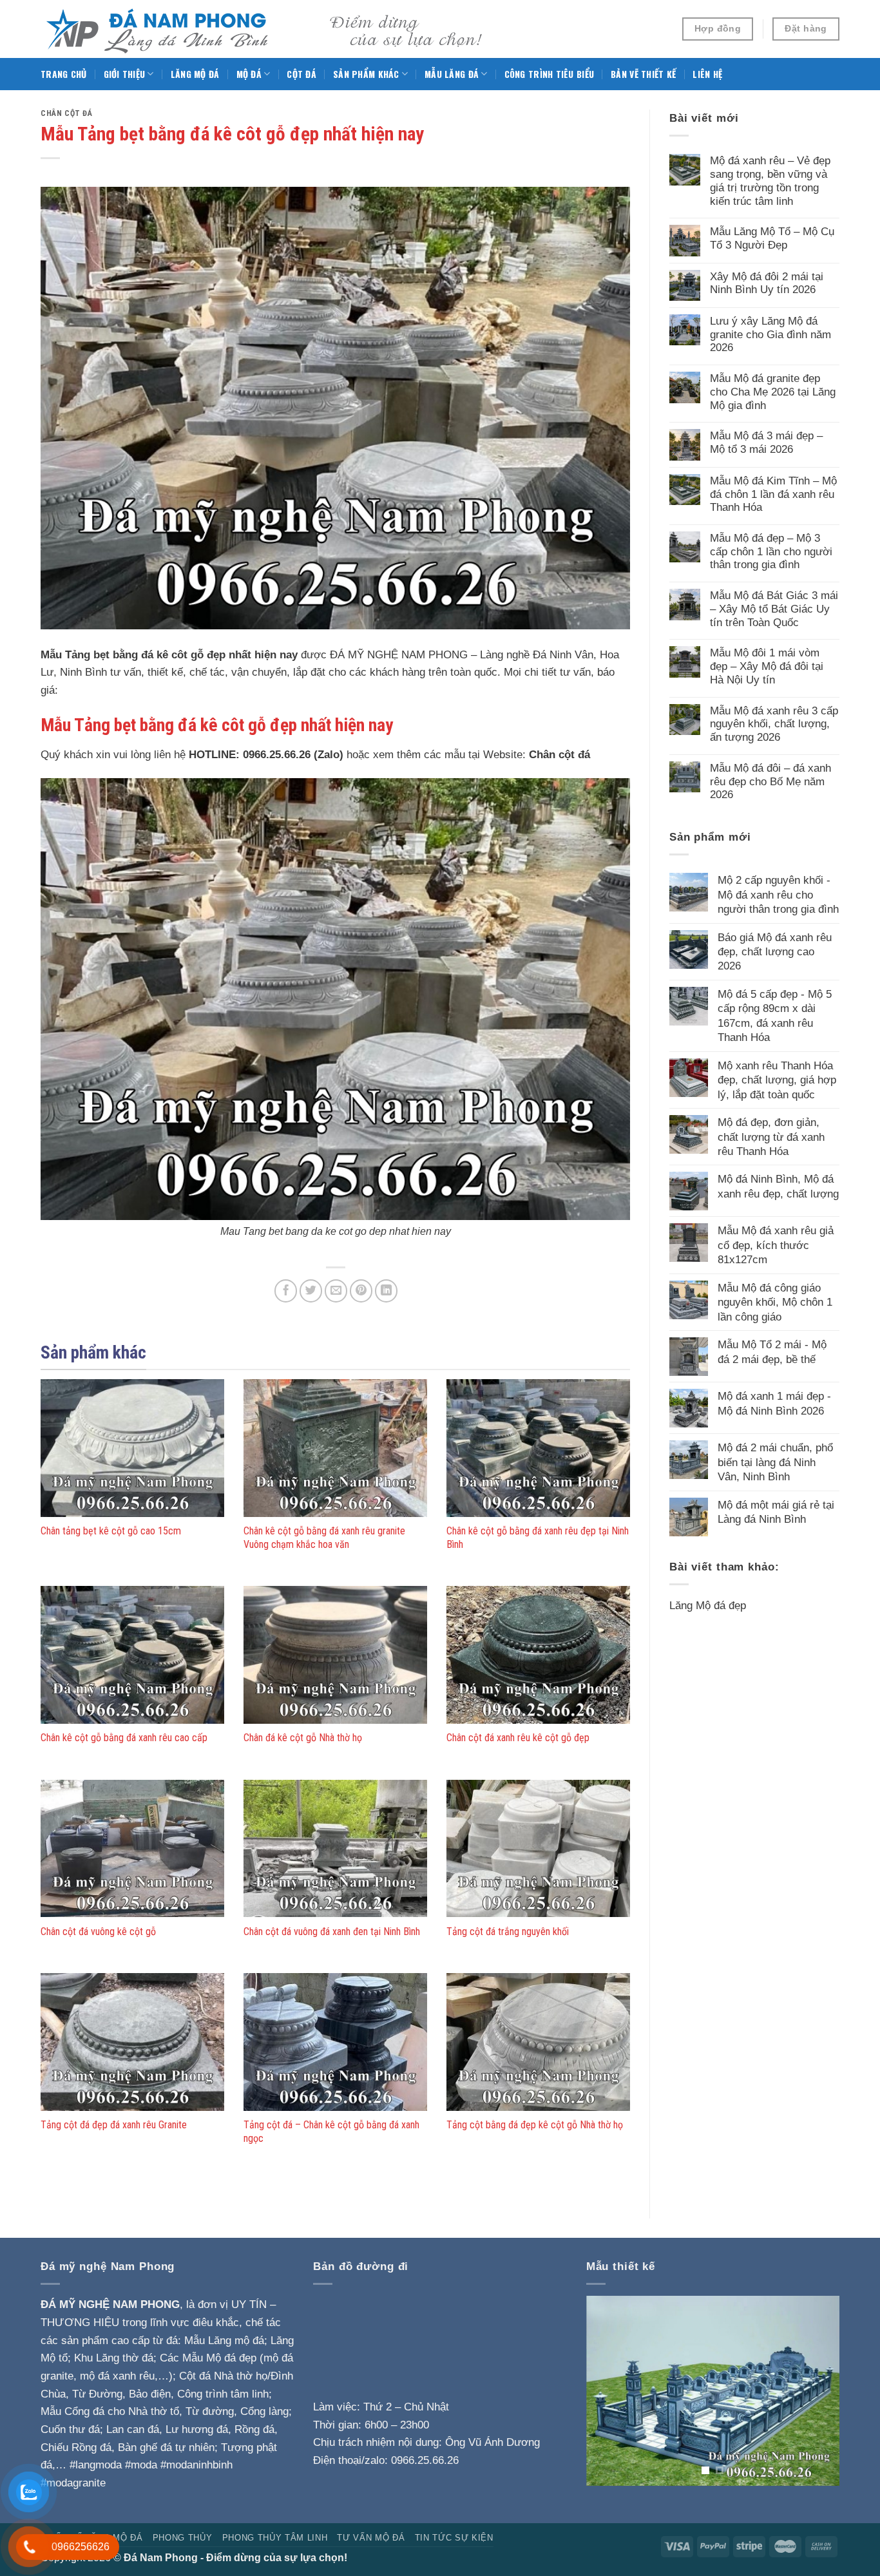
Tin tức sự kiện (454, 2538)
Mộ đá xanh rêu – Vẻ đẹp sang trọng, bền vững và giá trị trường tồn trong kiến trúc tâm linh (770, 180)
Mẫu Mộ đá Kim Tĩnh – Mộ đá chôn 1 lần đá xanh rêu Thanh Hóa (773, 494)
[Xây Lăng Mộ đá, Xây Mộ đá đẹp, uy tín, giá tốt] (266, 29)
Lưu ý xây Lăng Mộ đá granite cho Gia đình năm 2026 (770, 334)
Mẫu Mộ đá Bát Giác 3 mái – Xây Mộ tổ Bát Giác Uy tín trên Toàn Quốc (774, 608)
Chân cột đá (67, 113)
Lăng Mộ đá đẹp (708, 1605)
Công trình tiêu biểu (550, 74)
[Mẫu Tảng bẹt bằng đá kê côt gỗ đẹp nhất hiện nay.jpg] (335, 998)
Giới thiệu (125, 74)
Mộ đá (249, 74)
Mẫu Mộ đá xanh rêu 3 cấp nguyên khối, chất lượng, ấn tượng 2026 (774, 724)
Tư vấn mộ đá (371, 2538)
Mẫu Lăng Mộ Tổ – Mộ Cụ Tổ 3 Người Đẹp (772, 238)
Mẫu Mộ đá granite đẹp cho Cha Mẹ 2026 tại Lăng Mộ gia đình (773, 391)
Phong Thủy (183, 2538)
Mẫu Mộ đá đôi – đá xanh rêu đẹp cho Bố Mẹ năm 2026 (770, 781)
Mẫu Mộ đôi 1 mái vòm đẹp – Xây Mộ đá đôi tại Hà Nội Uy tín (767, 666)
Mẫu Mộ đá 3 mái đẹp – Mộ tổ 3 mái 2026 (766, 442)
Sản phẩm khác (366, 74)
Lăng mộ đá (195, 74)
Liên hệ (707, 74)
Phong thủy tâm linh (275, 2538)
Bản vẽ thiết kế (643, 74)
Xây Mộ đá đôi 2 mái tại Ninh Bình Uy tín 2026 (767, 283)
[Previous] (607, 2391)
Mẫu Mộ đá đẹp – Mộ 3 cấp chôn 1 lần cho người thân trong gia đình (771, 551)
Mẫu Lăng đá (452, 74)
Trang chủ (64, 74)
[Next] (818, 2391)
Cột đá (301, 74)
